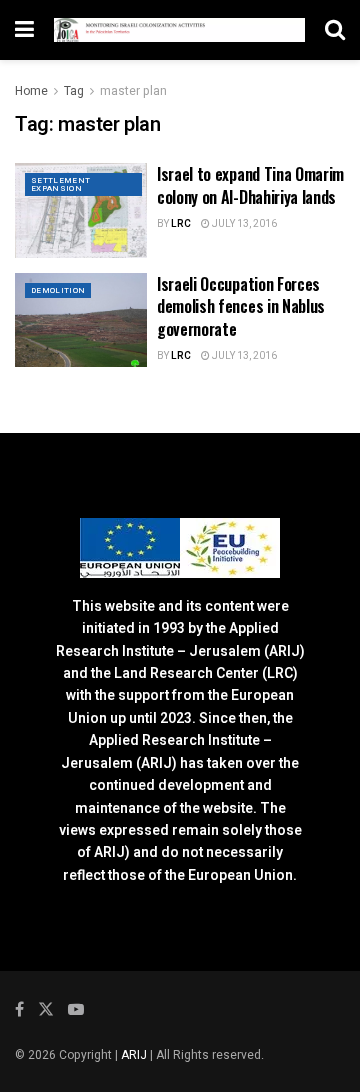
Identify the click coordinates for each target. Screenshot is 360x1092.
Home (31, 91)
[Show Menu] (24, 30)
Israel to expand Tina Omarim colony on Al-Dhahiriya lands (250, 185)
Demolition (58, 290)
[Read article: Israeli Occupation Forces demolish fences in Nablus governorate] (81, 320)
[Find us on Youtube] (76, 1010)
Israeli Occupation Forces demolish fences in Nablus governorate (241, 306)
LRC (181, 224)
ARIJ (135, 1055)
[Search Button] (335, 30)
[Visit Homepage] (179, 30)
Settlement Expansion (60, 184)
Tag (74, 91)
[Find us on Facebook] (19, 1010)
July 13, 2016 (243, 224)
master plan (133, 91)
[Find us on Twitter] (46, 1010)
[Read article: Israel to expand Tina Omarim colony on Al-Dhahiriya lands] (81, 210)
